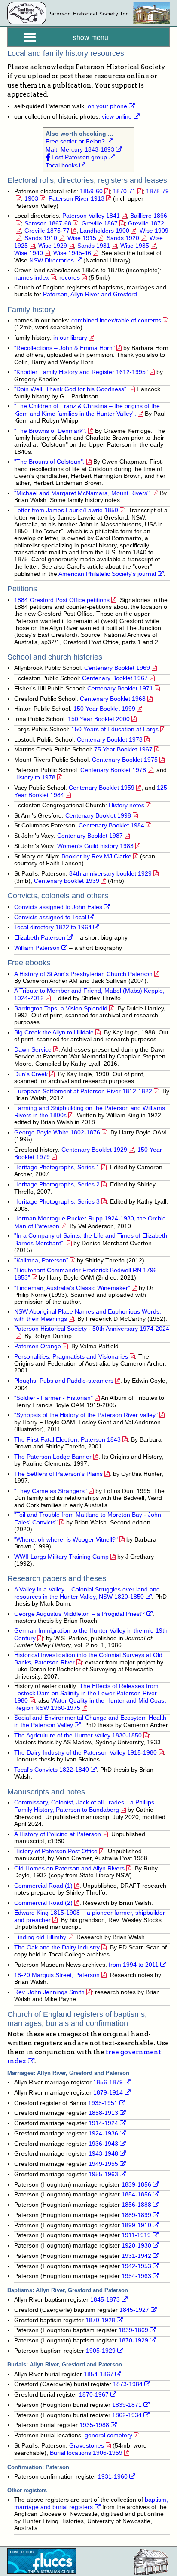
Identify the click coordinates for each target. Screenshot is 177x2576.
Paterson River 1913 (76, 199)
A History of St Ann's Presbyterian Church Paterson (83, 974)
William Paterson (37, 948)
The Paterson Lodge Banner (53, 1457)
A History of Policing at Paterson (58, 1834)
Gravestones (87, 2446)
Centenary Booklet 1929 (94, 1150)
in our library (70, 338)
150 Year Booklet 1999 (104, 709)
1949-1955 (103, 2164)
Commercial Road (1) (43, 1886)
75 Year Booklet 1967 (123, 750)
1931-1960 (113, 2477)
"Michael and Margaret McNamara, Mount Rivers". (83, 493)
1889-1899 (136, 2215)
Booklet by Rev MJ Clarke (96, 856)
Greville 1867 (100, 224)
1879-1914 (108, 2093)
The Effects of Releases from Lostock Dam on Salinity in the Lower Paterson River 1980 (86, 1693)
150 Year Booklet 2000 (99, 719)
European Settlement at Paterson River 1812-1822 (83, 1091)
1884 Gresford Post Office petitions (62, 600)
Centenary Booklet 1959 (102, 788)
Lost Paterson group (78, 157)
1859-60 (91, 191)
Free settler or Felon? (75, 141)
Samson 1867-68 (48, 224)
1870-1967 (94, 2395)
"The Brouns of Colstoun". (49, 462)
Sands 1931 (94, 246)
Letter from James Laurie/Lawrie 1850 (66, 510)
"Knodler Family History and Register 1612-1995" (81, 372)
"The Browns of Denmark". (50, 431)
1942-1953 (136, 2266)
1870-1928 (100, 2320)
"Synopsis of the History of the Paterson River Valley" (86, 1415)
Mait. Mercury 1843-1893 (80, 150)
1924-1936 (103, 2133)
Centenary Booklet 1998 (98, 816)
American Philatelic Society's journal (107, 574)
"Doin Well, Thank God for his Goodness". (71, 389)
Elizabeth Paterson (40, 938)
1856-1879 (108, 2082)
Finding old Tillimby (40, 1937)
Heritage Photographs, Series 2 (57, 1185)
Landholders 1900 (105, 231)
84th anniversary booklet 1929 (110, 874)
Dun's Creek (31, 1074)
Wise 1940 (29, 253)
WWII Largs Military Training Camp (61, 1557)
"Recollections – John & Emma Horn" (64, 348)
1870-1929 (133, 2340)
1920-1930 (136, 2246)
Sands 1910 (41, 238)
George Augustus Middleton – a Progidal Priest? (79, 1614)
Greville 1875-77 (47, 231)
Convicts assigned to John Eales (58, 907)
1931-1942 (136, 2256)
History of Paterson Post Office (56, 1851)
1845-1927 (134, 2310)
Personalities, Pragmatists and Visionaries (71, 1357)
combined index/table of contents (116, 321)
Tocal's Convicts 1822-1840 (52, 1770)
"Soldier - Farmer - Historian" (53, 1398)
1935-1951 (103, 2103)
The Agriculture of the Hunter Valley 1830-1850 (78, 1735)
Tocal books (62, 166)
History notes (127, 805)
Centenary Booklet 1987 (90, 836)
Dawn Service (33, 1050)
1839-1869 (133, 2330)
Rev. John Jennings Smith (49, 1992)
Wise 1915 (82, 238)
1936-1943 (103, 2144)
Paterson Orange (38, 1346)
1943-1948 (103, 2154)
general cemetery (108, 2435)
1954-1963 (136, 2276)
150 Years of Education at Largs (115, 729)
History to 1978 (35, 777)
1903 (31, 199)
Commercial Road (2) (43, 1903)
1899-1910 (136, 2225)
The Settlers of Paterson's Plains (58, 1474)
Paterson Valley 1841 (91, 216)
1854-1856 (136, 2194)
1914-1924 (103, 2123)
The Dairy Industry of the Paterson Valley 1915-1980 (85, 1753)
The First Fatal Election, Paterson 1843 (67, 1440)
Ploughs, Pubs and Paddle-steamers (64, 1381)
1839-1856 (136, 2185)
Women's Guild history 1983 (95, 846)
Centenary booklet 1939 (67, 881)
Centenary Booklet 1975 (125, 760)
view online (117, 117)
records (70, 278)
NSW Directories (52, 260)
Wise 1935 (135, 246)
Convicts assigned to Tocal (50, 917)
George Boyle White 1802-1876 (57, 1133)
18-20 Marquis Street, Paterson (57, 1975)
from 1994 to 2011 (134, 1965)
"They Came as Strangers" (50, 1491)
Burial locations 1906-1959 (86, 2453)
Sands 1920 (123, 238)
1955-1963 (103, 2174)
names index (32, 278)
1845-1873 (105, 2300)
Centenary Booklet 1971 (120, 689)
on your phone (107, 106)
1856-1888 (136, 2205)
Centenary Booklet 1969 (117, 668)
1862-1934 (127, 2415)
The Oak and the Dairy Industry (57, 1948)
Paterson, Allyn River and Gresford (90, 294)
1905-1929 (101, 2351)
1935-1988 (94, 2425)
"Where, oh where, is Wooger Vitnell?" (66, 1540)
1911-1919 (136, 2235)
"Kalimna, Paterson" (41, 1261)
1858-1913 (103, 2113)
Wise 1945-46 (72, 253)
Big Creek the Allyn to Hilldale (54, 1033)
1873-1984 (128, 2384)
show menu (91, 37)
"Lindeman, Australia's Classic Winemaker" (72, 1288)
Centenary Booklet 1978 (110, 740)
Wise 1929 (53, 246)
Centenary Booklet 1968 (113, 699)
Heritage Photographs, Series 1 (57, 1167)
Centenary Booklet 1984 (111, 826)
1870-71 (124, 191)
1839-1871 (127, 2405)
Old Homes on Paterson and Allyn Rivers (69, 1869)
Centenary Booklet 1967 (115, 678)
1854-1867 (99, 2374)
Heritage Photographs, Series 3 (57, 1202)
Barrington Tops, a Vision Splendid (61, 1008)
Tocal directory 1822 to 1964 (53, 927)
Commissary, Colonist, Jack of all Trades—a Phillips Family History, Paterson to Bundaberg (84, 1806)
